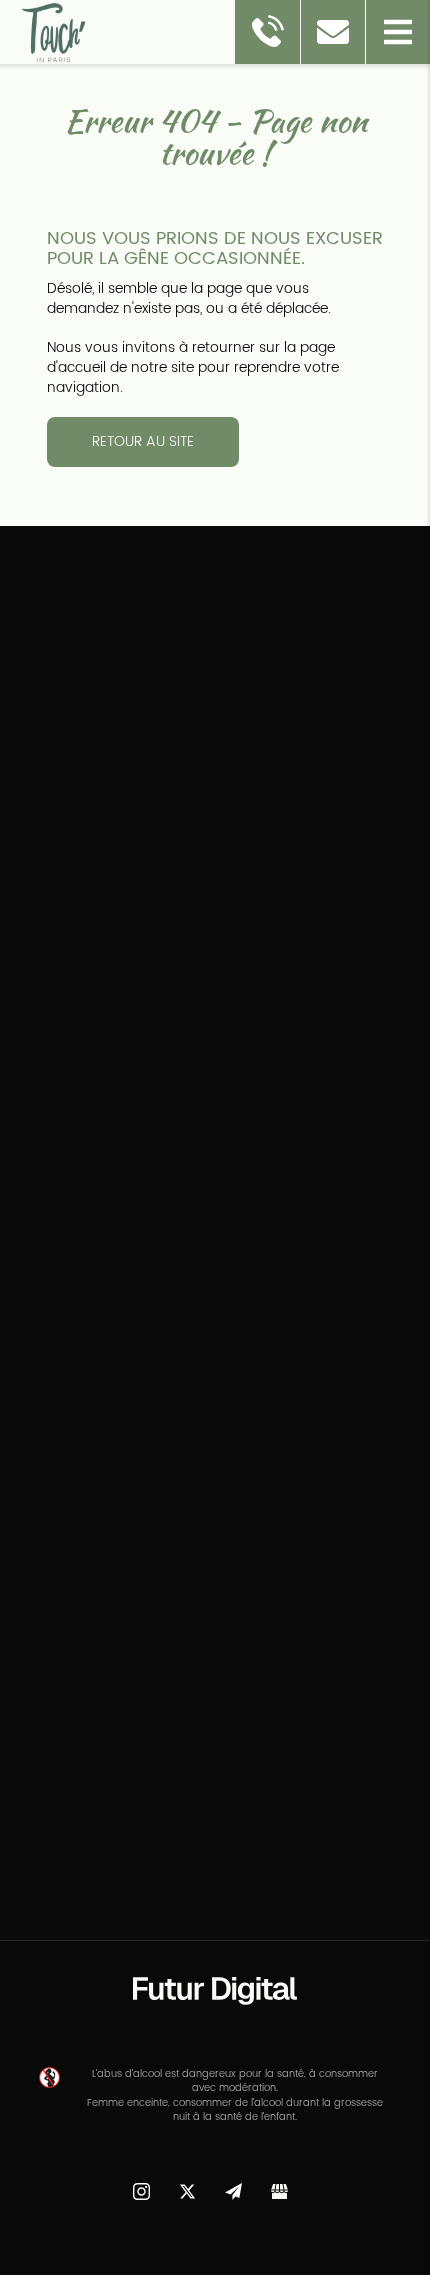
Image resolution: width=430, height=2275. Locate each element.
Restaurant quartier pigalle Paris (271, 1898)
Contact (48, 914)
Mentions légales (80, 944)
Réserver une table (87, 854)
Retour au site (143, 441)
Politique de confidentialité (113, 974)
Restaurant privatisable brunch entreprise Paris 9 (215, 1965)
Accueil (45, 764)
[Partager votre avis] (279, 2184)
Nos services (64, 884)
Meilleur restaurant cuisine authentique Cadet (215, 1927)
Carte (39, 824)
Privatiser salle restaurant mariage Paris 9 (175, 1917)
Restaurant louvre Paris (102, 1879)
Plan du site (61, 1004)
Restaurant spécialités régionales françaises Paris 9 (215, 1946)
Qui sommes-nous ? (94, 794)
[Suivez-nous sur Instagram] (141, 2184)
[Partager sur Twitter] (187, 2184)
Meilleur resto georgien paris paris (247, 1860)
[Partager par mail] (233, 2184)
